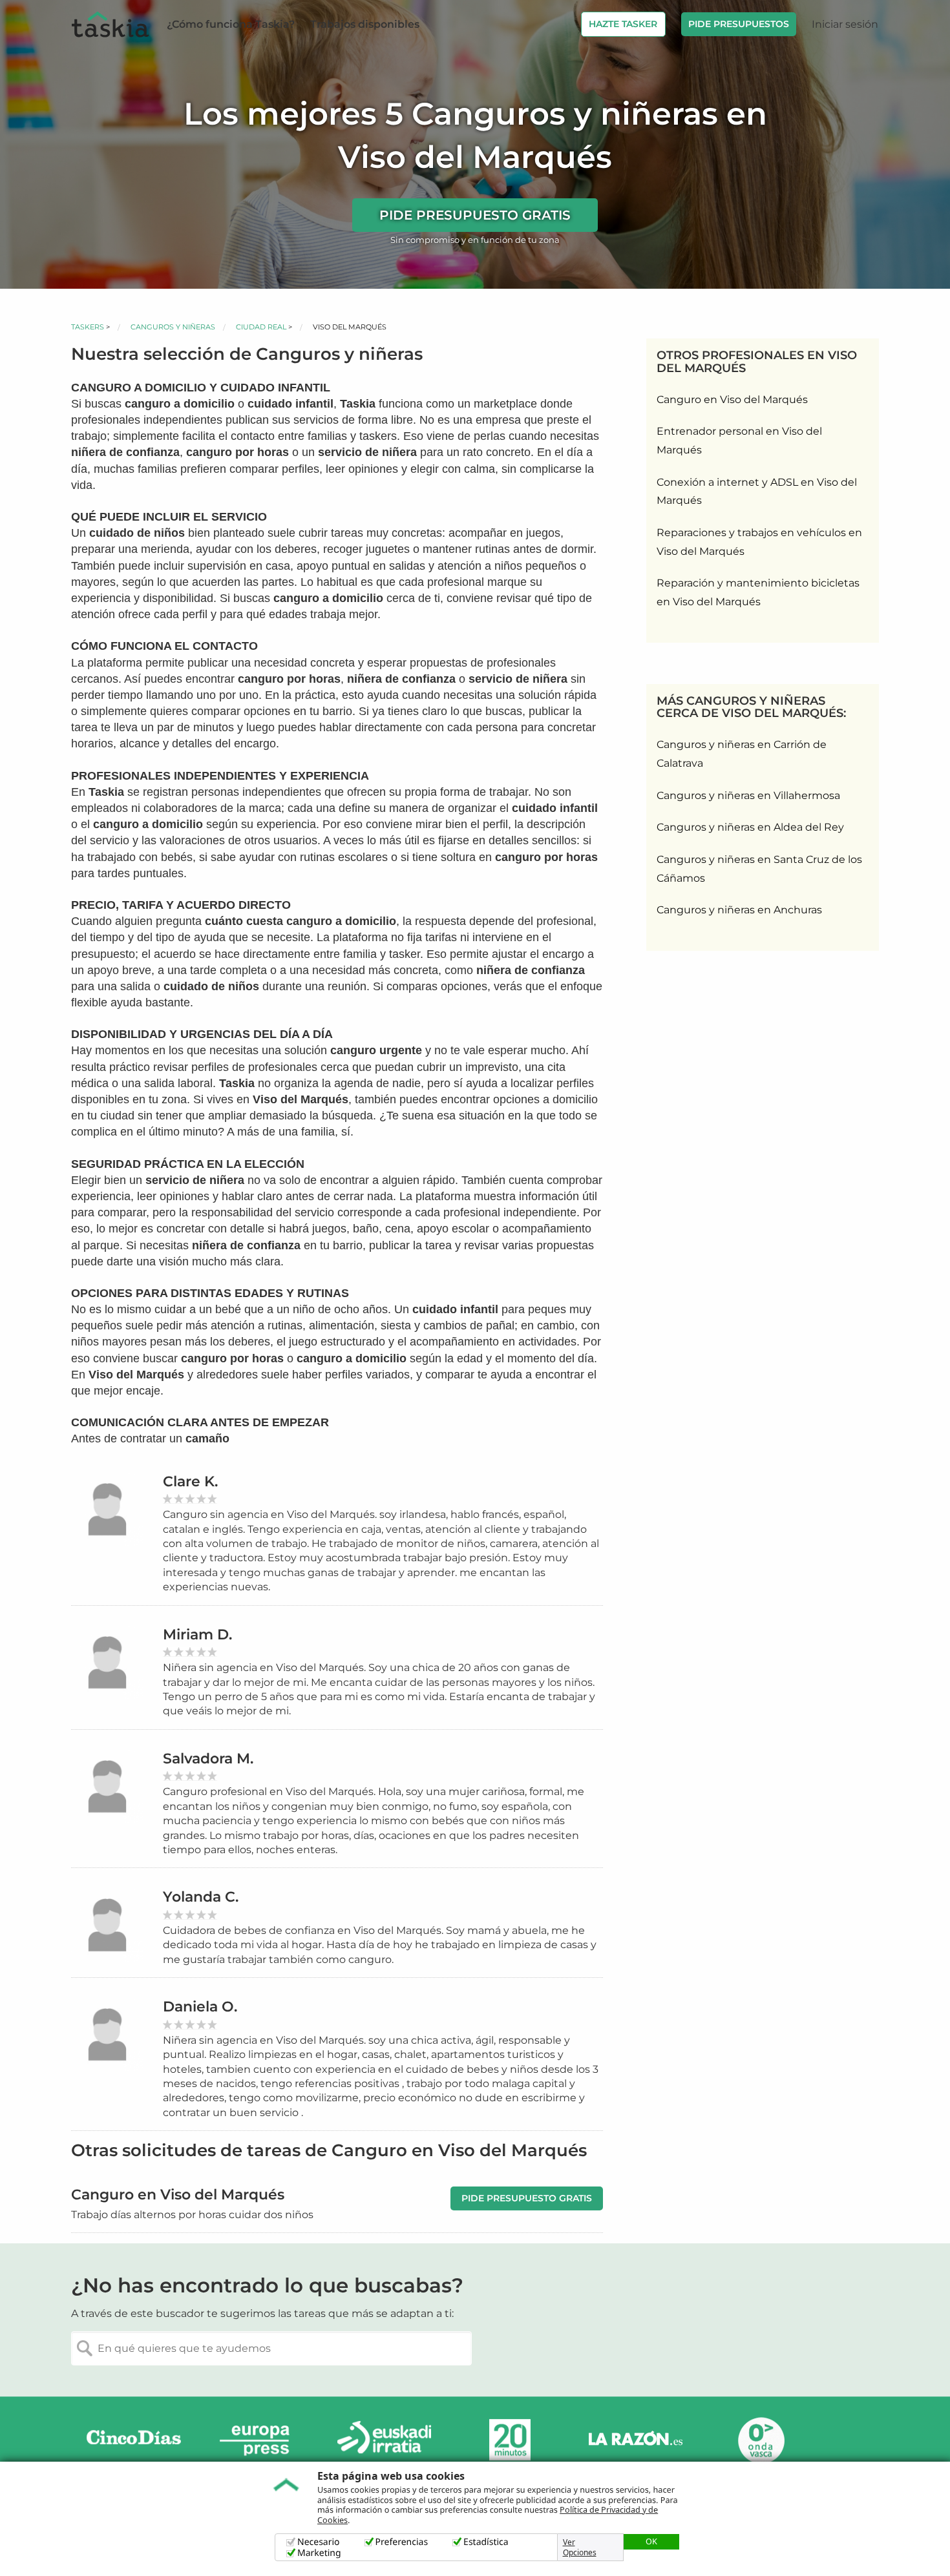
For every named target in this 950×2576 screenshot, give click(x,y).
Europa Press (259, 2440)
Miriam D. (197, 1635)
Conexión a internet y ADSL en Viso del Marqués (757, 492)
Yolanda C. (201, 1897)
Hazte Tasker (623, 24)
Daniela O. (200, 2007)
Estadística (486, 2542)
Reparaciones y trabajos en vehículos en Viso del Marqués (759, 542)
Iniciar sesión (845, 24)
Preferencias (402, 2542)
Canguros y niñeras (173, 327)
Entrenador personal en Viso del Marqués (739, 441)
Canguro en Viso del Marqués (732, 400)
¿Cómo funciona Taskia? (231, 24)
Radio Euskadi (385, 2440)
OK (651, 2541)
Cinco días (134, 2440)
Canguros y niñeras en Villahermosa (748, 795)
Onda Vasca (761, 2440)
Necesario (319, 2542)
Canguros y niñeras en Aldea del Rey (750, 827)
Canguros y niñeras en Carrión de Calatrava (742, 754)
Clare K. (190, 1481)
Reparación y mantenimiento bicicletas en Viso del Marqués (758, 592)
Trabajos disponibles (365, 24)
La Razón (635, 2440)
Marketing (319, 2553)
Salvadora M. (208, 1759)
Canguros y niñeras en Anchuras (739, 910)
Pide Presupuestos (739, 24)
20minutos (510, 2440)
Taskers (88, 327)
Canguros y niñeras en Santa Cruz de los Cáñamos (759, 869)
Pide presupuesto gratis (475, 215)
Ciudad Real (261, 327)
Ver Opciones (580, 2548)
